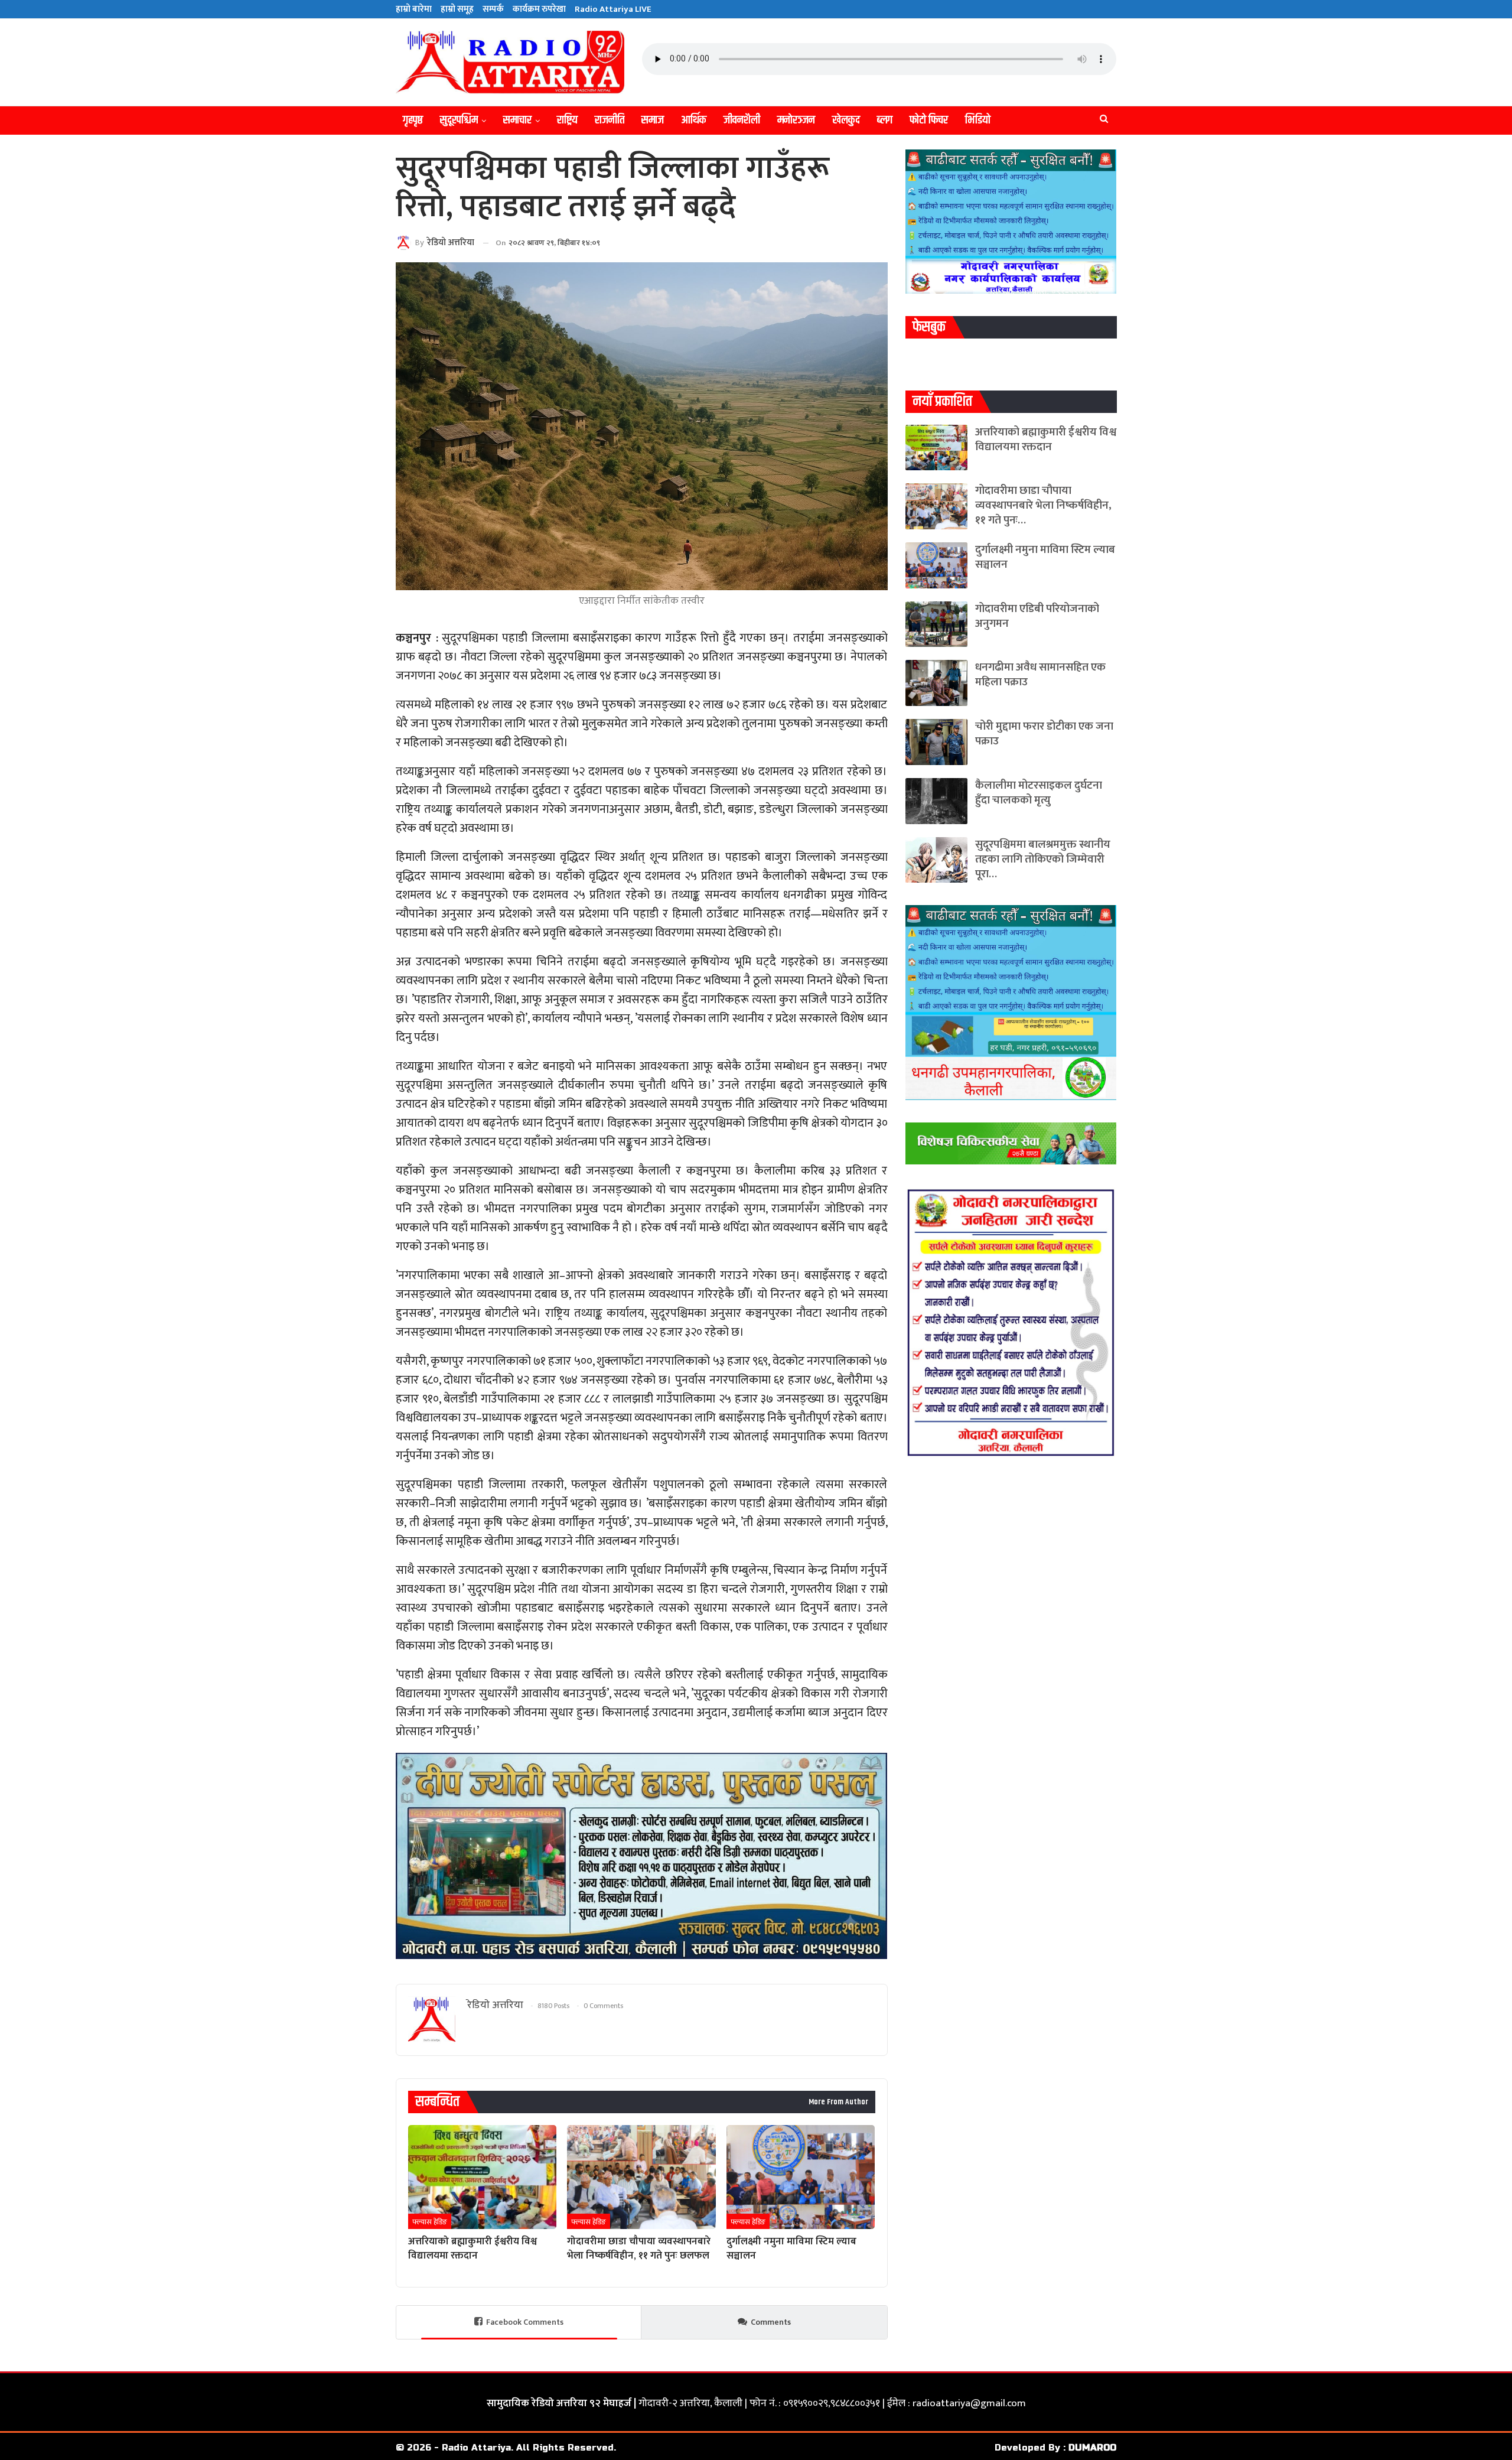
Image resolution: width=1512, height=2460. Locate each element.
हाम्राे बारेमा (414, 9)
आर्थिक (694, 120)
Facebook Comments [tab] (525, 2322)
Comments (771, 2322)
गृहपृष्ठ (413, 120)
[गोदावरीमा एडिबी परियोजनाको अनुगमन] (936, 624)
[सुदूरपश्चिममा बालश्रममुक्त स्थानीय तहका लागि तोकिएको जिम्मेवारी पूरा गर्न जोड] (936, 860)
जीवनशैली (742, 120)
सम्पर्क (493, 9)
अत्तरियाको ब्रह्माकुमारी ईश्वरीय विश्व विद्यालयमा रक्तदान (1046, 440)
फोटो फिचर (929, 120)
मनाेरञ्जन (796, 120)
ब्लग (885, 120)
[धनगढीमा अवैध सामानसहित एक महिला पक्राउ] (936, 683)
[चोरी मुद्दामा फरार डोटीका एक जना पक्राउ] (936, 742)
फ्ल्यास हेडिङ (430, 2222)
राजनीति (610, 120)
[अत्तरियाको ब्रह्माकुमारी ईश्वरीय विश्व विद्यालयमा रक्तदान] (482, 2177)
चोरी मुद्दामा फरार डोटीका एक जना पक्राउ (1044, 734)
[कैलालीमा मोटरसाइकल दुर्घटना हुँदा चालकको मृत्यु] (936, 801)
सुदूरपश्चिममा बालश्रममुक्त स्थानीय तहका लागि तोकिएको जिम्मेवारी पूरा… (1043, 859)
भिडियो (978, 120)
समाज (653, 120)
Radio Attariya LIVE (613, 9)
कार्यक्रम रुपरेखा (539, 9)
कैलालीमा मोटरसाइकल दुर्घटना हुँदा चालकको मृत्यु (1039, 793)
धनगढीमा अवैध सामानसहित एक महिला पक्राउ (1040, 675)
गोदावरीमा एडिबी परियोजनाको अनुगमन (1037, 616)
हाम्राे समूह (457, 9)
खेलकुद (846, 120)
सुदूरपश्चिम (459, 120)
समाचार (517, 120)
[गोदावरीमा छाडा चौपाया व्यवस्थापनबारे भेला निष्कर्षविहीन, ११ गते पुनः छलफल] (641, 2177)
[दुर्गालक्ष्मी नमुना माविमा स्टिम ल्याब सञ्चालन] (801, 2177)
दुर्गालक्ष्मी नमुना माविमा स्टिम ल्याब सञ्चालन (1045, 557)
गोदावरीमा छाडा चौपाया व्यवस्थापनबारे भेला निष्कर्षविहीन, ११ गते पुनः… (1043, 505)
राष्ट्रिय (567, 120)
